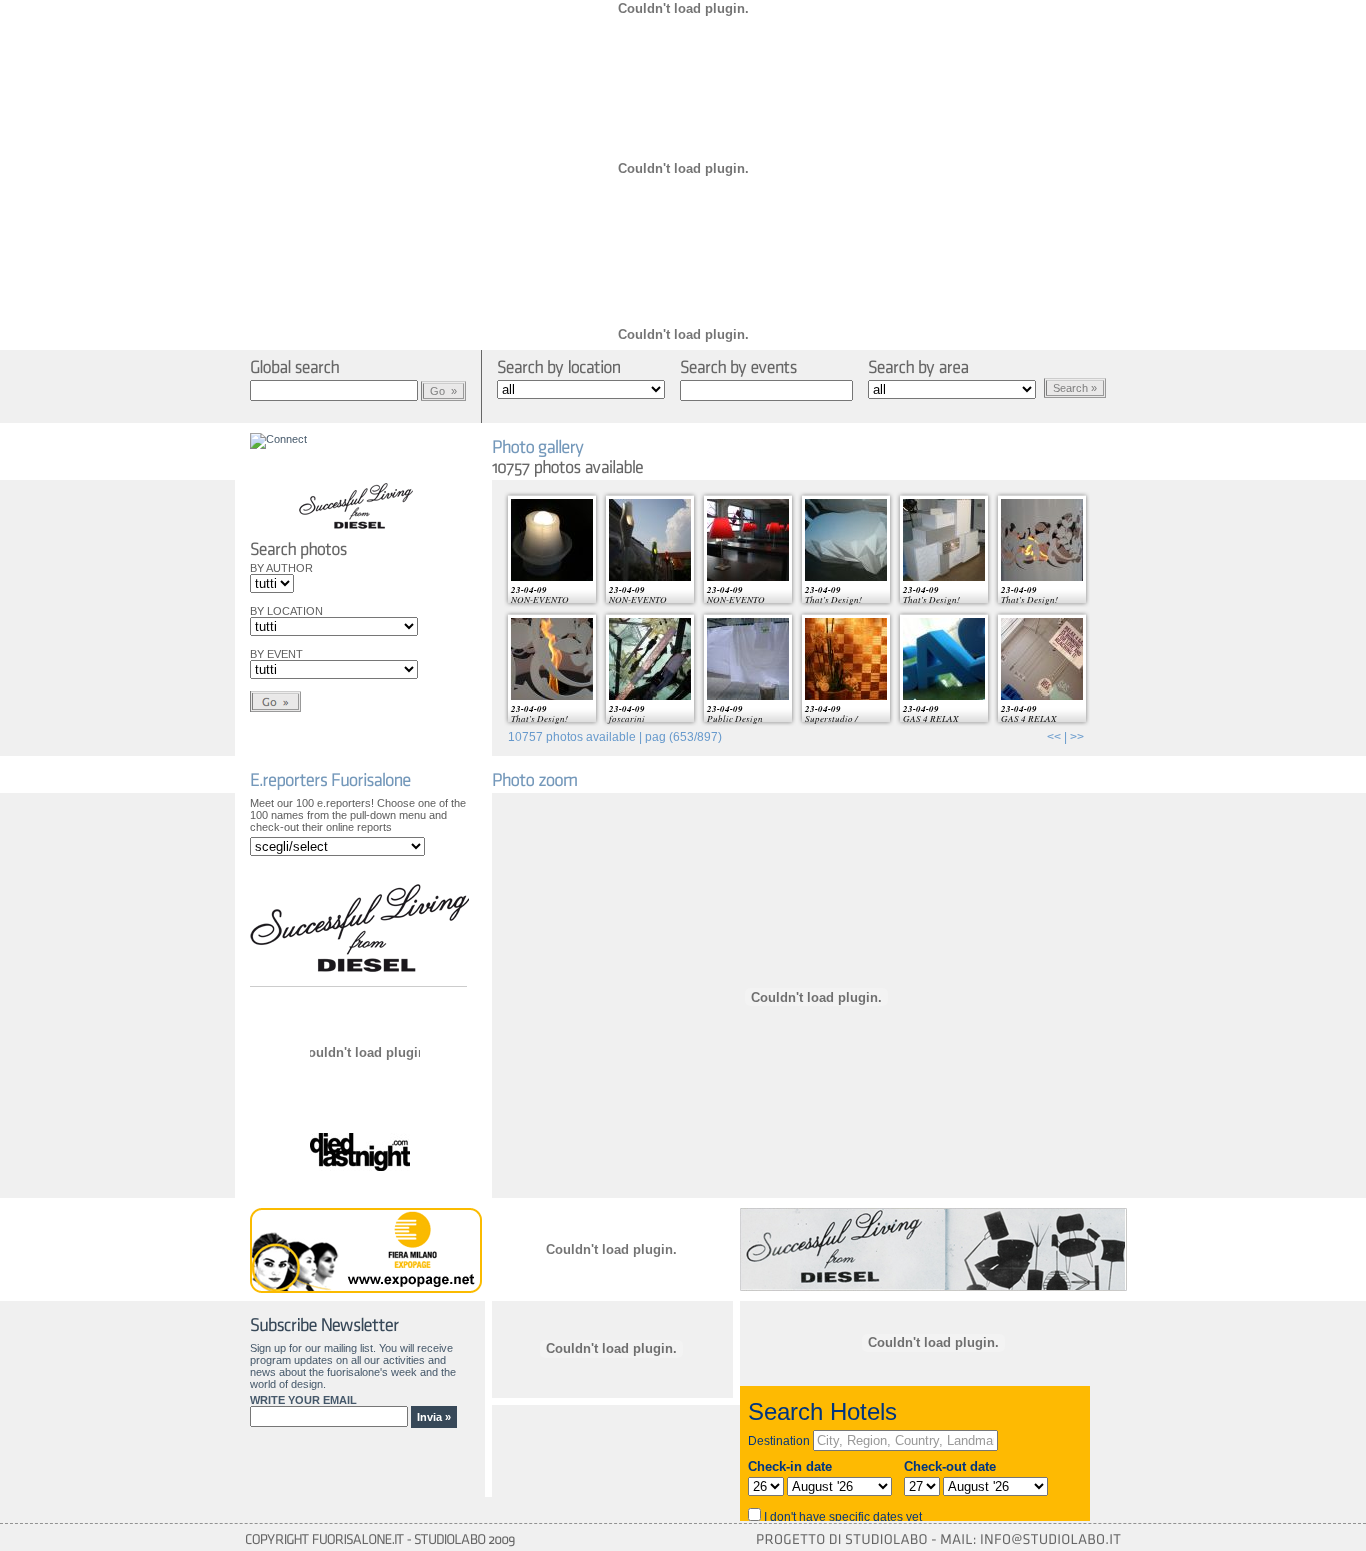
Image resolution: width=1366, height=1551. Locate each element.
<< (1054, 737)
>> (1077, 737)
